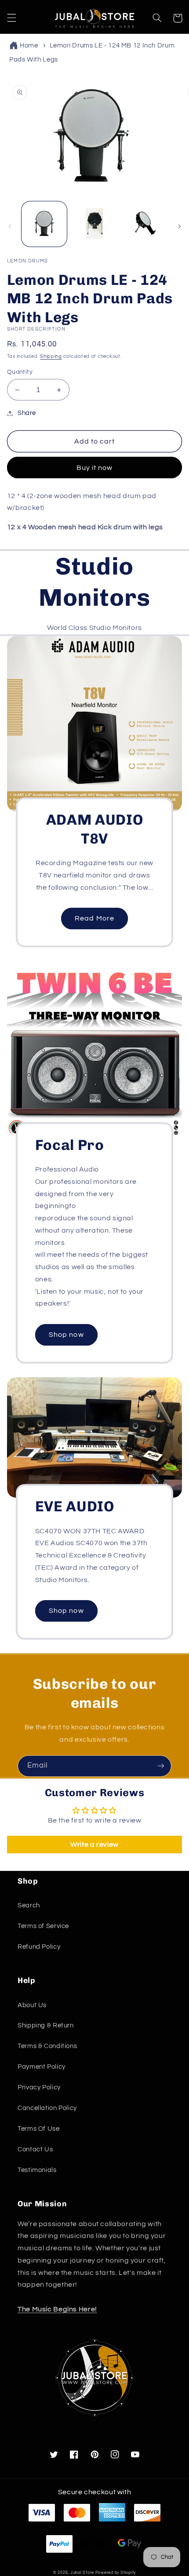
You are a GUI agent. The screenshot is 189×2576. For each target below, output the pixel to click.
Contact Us (35, 2149)
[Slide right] (179, 226)
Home (29, 45)
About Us (32, 2005)
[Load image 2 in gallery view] (94, 224)
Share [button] (27, 413)
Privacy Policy (39, 2087)
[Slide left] (10, 226)
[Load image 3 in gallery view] (144, 224)
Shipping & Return (46, 2025)
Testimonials (37, 2170)
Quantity (20, 372)
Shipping (51, 356)
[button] (11, 18)
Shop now (66, 1335)
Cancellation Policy (47, 2108)
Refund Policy (39, 1947)
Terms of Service (43, 1926)
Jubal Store (82, 2573)
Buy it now (95, 468)
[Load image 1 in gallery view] (44, 224)
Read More (94, 918)
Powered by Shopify (116, 2573)
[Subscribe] (161, 1766)
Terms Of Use (39, 2129)
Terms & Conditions (47, 2046)
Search (29, 1905)
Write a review (94, 1845)
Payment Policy (42, 2067)
